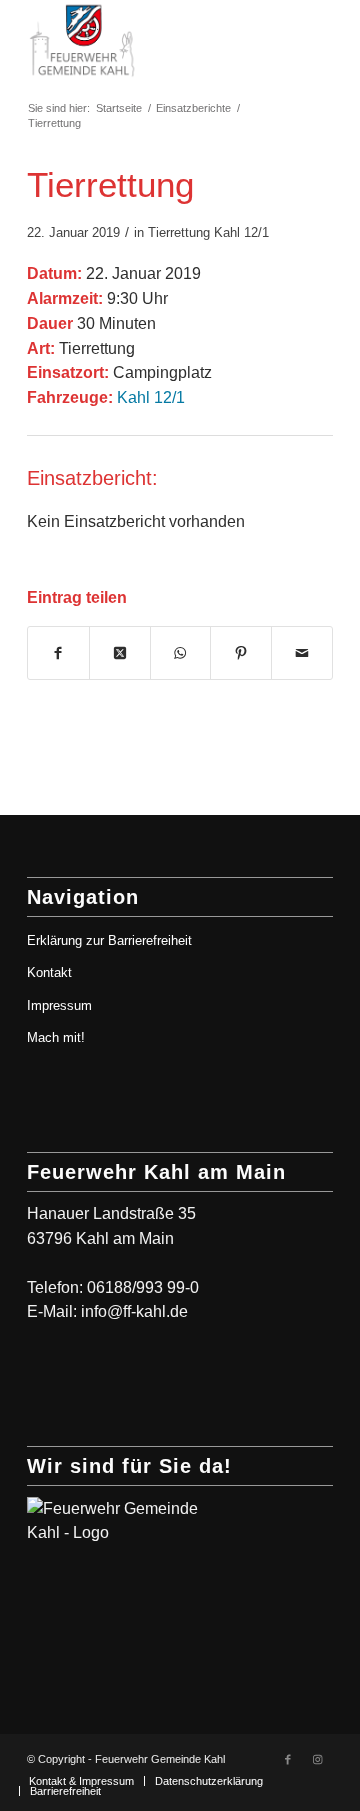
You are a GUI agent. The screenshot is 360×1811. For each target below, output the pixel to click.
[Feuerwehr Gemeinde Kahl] (149, 40)
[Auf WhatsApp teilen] (181, 653)
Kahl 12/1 (241, 232)
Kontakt (49, 972)
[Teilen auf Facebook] (58, 653)
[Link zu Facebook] (288, 1759)
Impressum (59, 1005)
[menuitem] (81, 1781)
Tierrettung (179, 232)
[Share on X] (120, 653)
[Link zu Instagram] (318, 1759)
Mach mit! (56, 1037)
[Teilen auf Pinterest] (241, 653)
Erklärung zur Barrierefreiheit (109, 940)
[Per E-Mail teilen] (302, 653)
